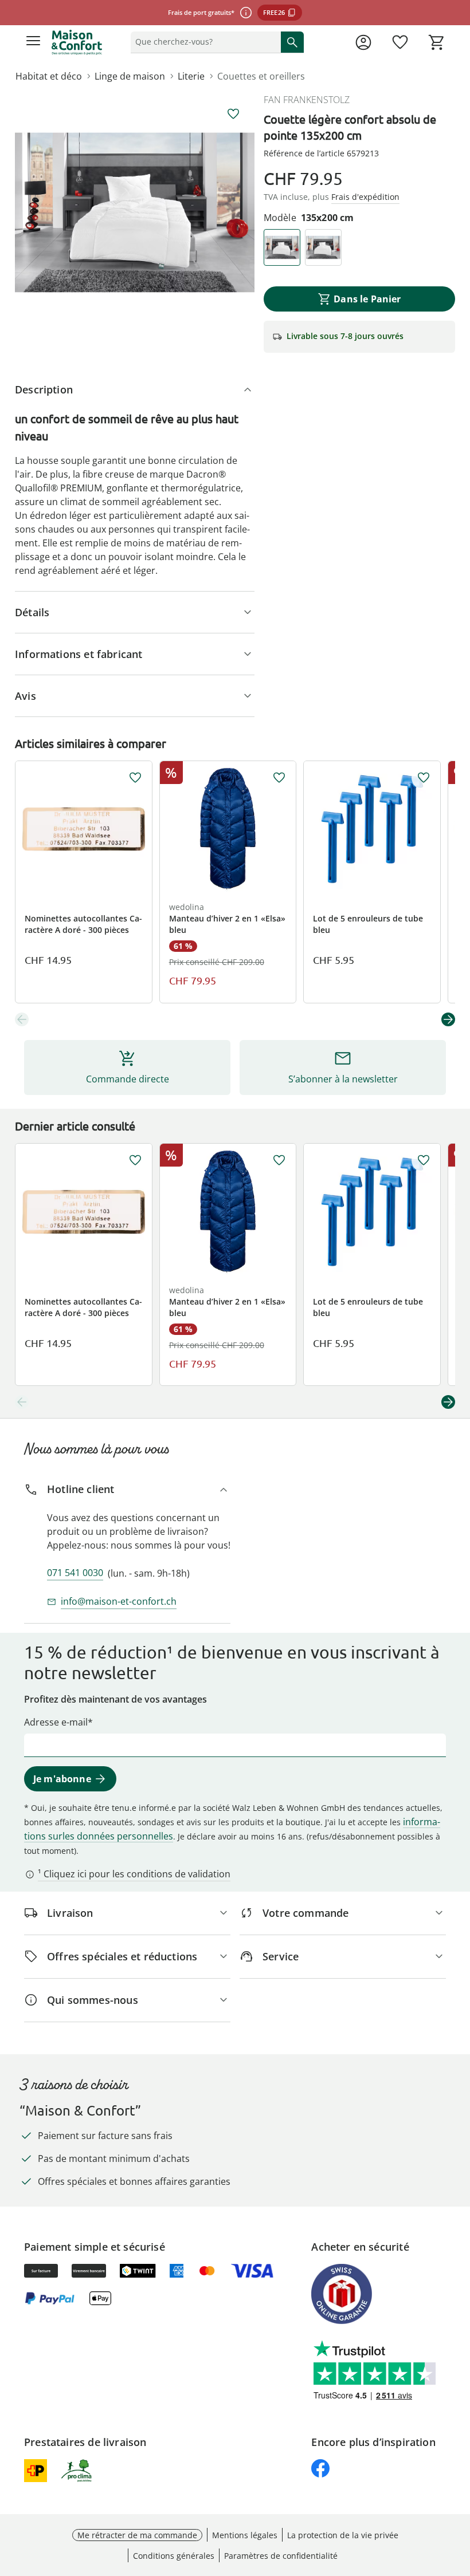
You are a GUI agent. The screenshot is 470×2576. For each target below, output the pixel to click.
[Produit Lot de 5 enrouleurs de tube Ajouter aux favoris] (424, 778)
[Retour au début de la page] (459, 2496)
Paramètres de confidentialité (281, 2556)
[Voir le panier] (437, 42)
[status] (203, 42)
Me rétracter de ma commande (137, 2535)
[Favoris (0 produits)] (400, 42)
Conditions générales (174, 2556)
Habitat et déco (49, 76)
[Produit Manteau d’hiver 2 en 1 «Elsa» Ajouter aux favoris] (279, 778)
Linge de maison (130, 76)
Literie (191, 76)
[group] (135, 212)
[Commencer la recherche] (292, 42)
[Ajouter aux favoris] (233, 114)
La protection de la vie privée (343, 2535)
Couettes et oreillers (261, 76)
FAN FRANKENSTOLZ (307, 100)
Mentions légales (245, 2535)
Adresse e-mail (56, 1722)
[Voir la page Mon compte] (363, 42)
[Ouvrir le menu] (33, 42)
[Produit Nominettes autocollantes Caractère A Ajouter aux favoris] (135, 778)
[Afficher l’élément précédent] (22, 1019)
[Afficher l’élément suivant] (448, 1019)
